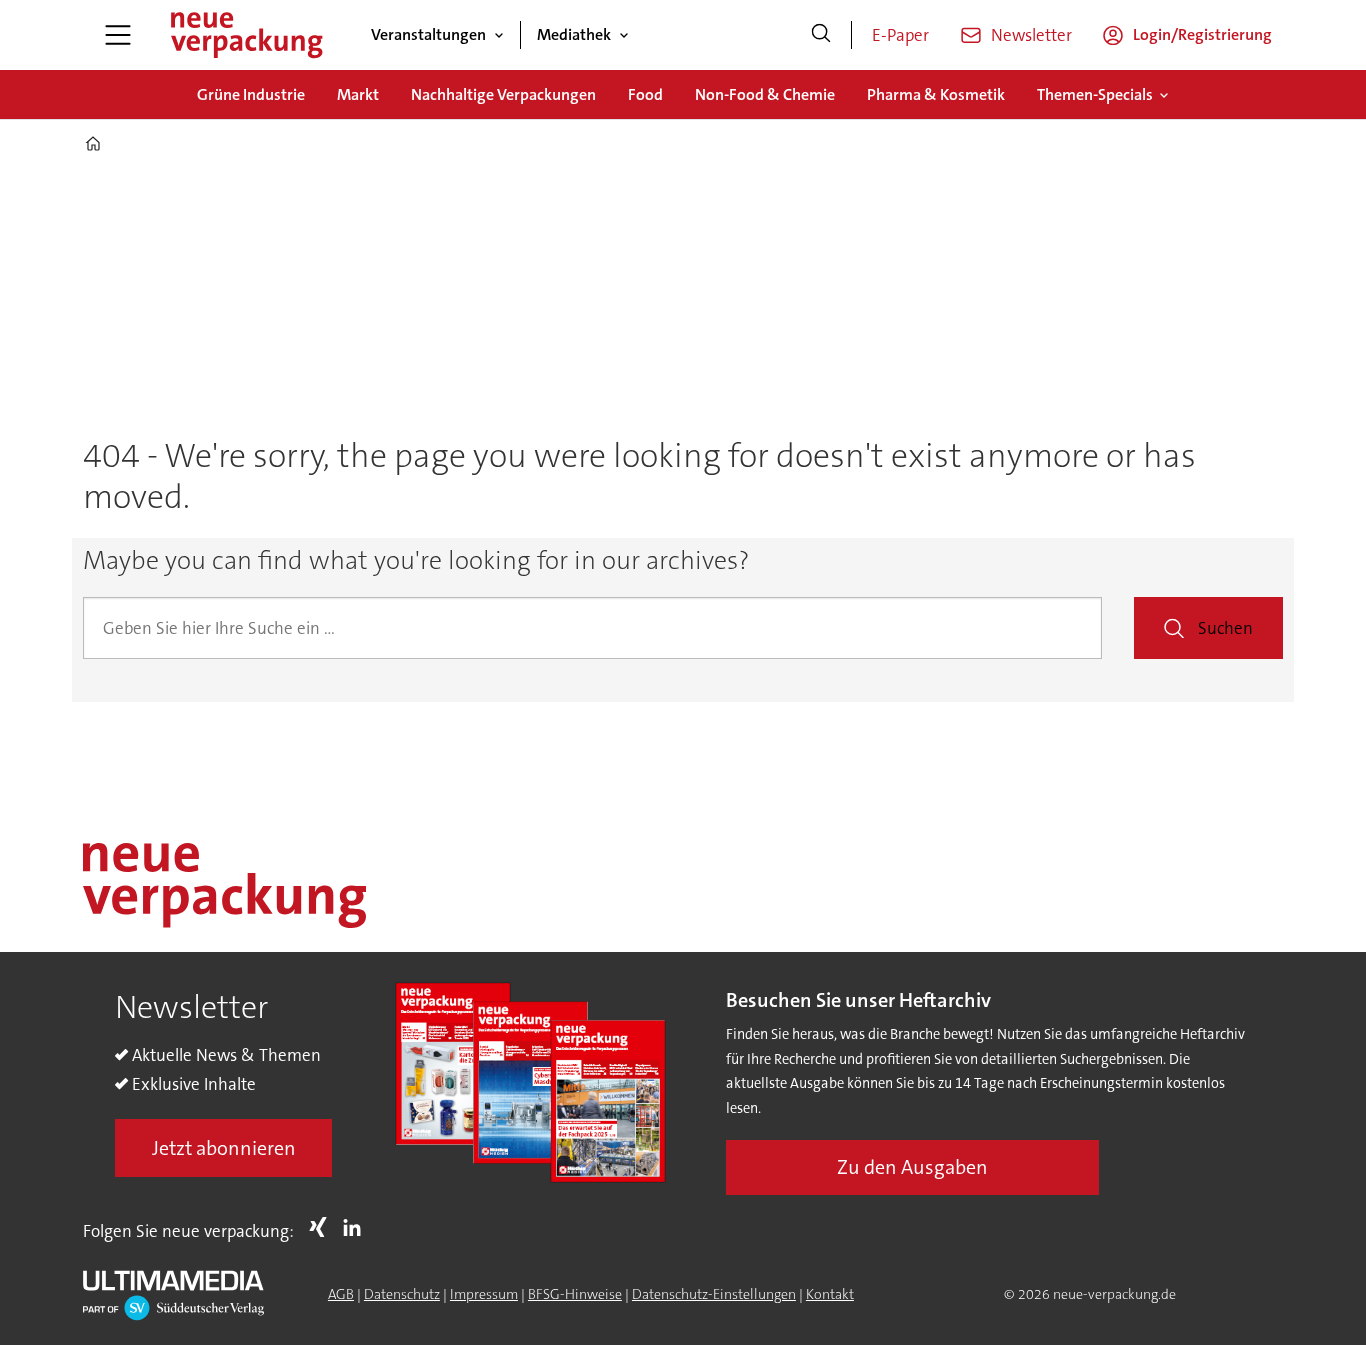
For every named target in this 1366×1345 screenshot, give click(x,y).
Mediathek (574, 34)
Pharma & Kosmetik (936, 94)
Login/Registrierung (1202, 34)
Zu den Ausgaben (912, 1167)
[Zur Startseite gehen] (246, 35)
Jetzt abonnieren (224, 1148)
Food (645, 94)
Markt (358, 94)
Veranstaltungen (428, 34)
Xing (323, 1227)
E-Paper (900, 35)
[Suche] (821, 35)
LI (357, 1227)
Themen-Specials (1095, 94)
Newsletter (1031, 35)
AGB (341, 1294)
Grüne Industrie (251, 94)
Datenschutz (402, 1294)
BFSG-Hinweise (575, 1294)
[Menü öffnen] (118, 35)
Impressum (484, 1294)
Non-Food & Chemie (765, 94)
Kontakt (830, 1294)
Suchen (1225, 628)
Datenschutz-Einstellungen (714, 1294)
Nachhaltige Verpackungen (503, 94)
